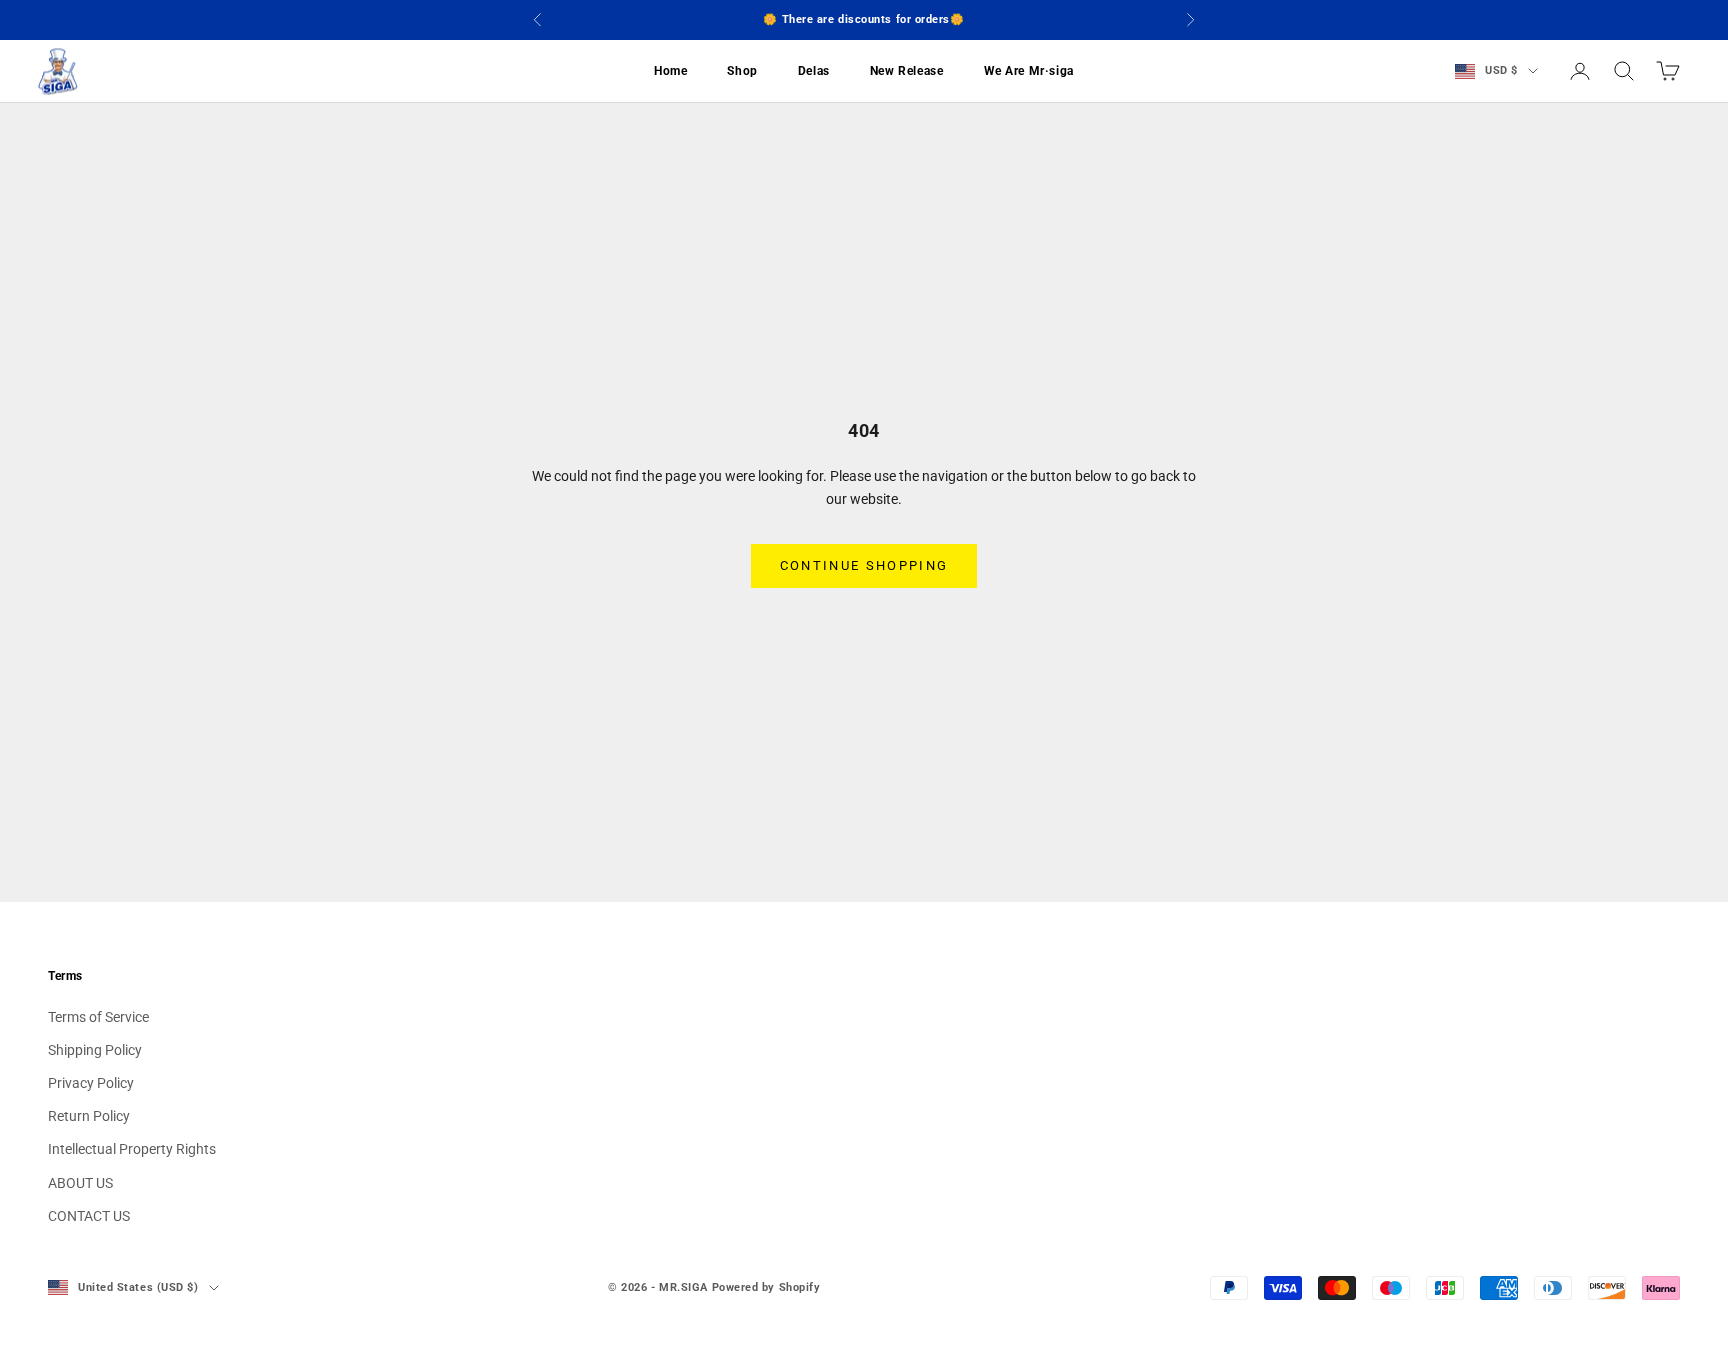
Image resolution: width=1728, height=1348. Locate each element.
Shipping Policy (95, 1050)
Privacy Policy (91, 1083)
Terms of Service (98, 1017)
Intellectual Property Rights (132, 1149)
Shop (742, 71)
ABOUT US (80, 1183)
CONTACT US (89, 1216)
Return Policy (89, 1116)
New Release (907, 71)
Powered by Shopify (766, 1287)
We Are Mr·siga (1029, 71)
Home (670, 71)
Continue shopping (864, 565)
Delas (814, 71)
